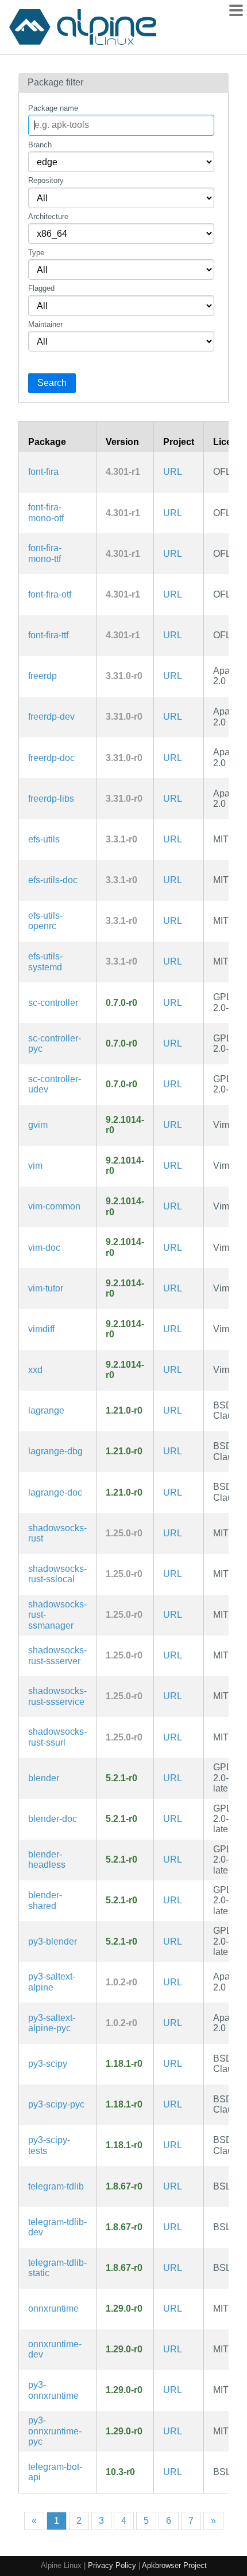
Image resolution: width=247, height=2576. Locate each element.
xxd (35, 1370)
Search (52, 383)
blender (44, 1778)
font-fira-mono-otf (46, 512)
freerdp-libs (51, 799)
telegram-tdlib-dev (57, 2227)
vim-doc (44, 1248)
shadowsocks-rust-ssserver (57, 1655)
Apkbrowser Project (174, 2565)
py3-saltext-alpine (52, 1982)
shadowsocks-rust (57, 1533)
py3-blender (53, 1941)
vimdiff (41, 1329)
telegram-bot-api (55, 2472)
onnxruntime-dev (55, 2349)
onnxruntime (53, 2308)
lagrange (46, 1410)
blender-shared (45, 1900)
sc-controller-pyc (55, 1043)
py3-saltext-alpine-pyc (52, 2023)
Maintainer (45, 324)
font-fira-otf (50, 594)
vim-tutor (46, 1288)
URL (173, 472)
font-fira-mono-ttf (45, 553)
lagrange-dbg (55, 1451)
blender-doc (53, 1819)
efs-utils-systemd (45, 961)
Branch (40, 145)
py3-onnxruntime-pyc (55, 2431)
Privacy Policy (112, 2565)
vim (35, 1166)
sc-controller (53, 1003)
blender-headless (47, 1859)
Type (36, 253)
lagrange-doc (55, 1492)
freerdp (43, 676)
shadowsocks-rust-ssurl (57, 1737)
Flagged (41, 288)
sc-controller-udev (55, 1084)
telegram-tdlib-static (57, 2268)
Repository (46, 180)
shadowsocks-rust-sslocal (57, 1574)
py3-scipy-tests (49, 2145)
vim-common (54, 1206)
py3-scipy (48, 2064)
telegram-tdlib (56, 2186)
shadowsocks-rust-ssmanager (57, 1615)
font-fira (43, 472)
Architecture (48, 216)
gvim (38, 1125)
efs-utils (44, 839)
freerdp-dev (51, 717)
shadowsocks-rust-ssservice (57, 1696)
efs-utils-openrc (45, 921)
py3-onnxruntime (53, 2390)
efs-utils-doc (53, 880)
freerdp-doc (51, 758)
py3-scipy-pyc (56, 2104)
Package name (53, 108)
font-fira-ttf (48, 635)
